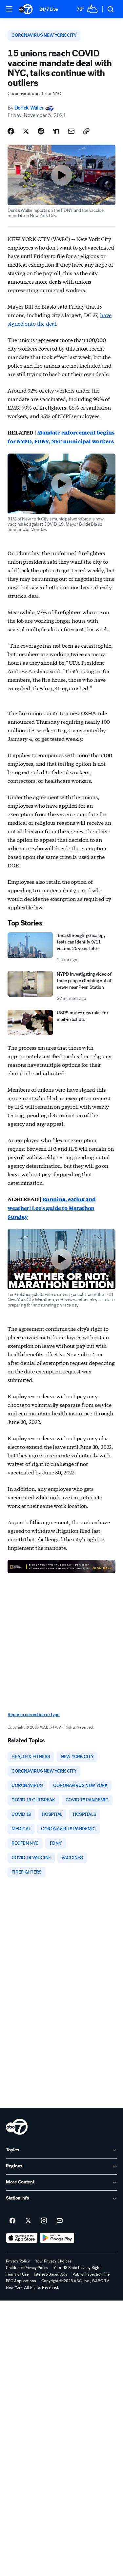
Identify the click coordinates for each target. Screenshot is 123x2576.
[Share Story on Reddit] (41, 131)
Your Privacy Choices (53, 2261)
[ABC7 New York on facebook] (12, 2221)
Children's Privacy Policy (27, 2268)
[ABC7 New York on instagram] (44, 2221)
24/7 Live (49, 9)
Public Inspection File (91, 2274)
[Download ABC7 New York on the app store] (22, 2238)
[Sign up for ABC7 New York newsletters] (60, 2221)
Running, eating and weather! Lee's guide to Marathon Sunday (51, 1208)
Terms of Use (17, 2274)
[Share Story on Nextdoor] (56, 131)
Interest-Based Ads (51, 2274)
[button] (9, 9)
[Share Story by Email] (71, 131)
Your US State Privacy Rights (78, 2268)
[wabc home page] (17, 2127)
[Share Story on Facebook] (11, 131)
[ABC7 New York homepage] (26, 9)
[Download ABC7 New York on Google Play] (57, 2238)
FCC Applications (21, 2281)
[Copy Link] (86, 131)
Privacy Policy (18, 2261)
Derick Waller (29, 108)
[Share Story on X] (26, 131)
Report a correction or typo (33, 1715)
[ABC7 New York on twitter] (28, 2221)
